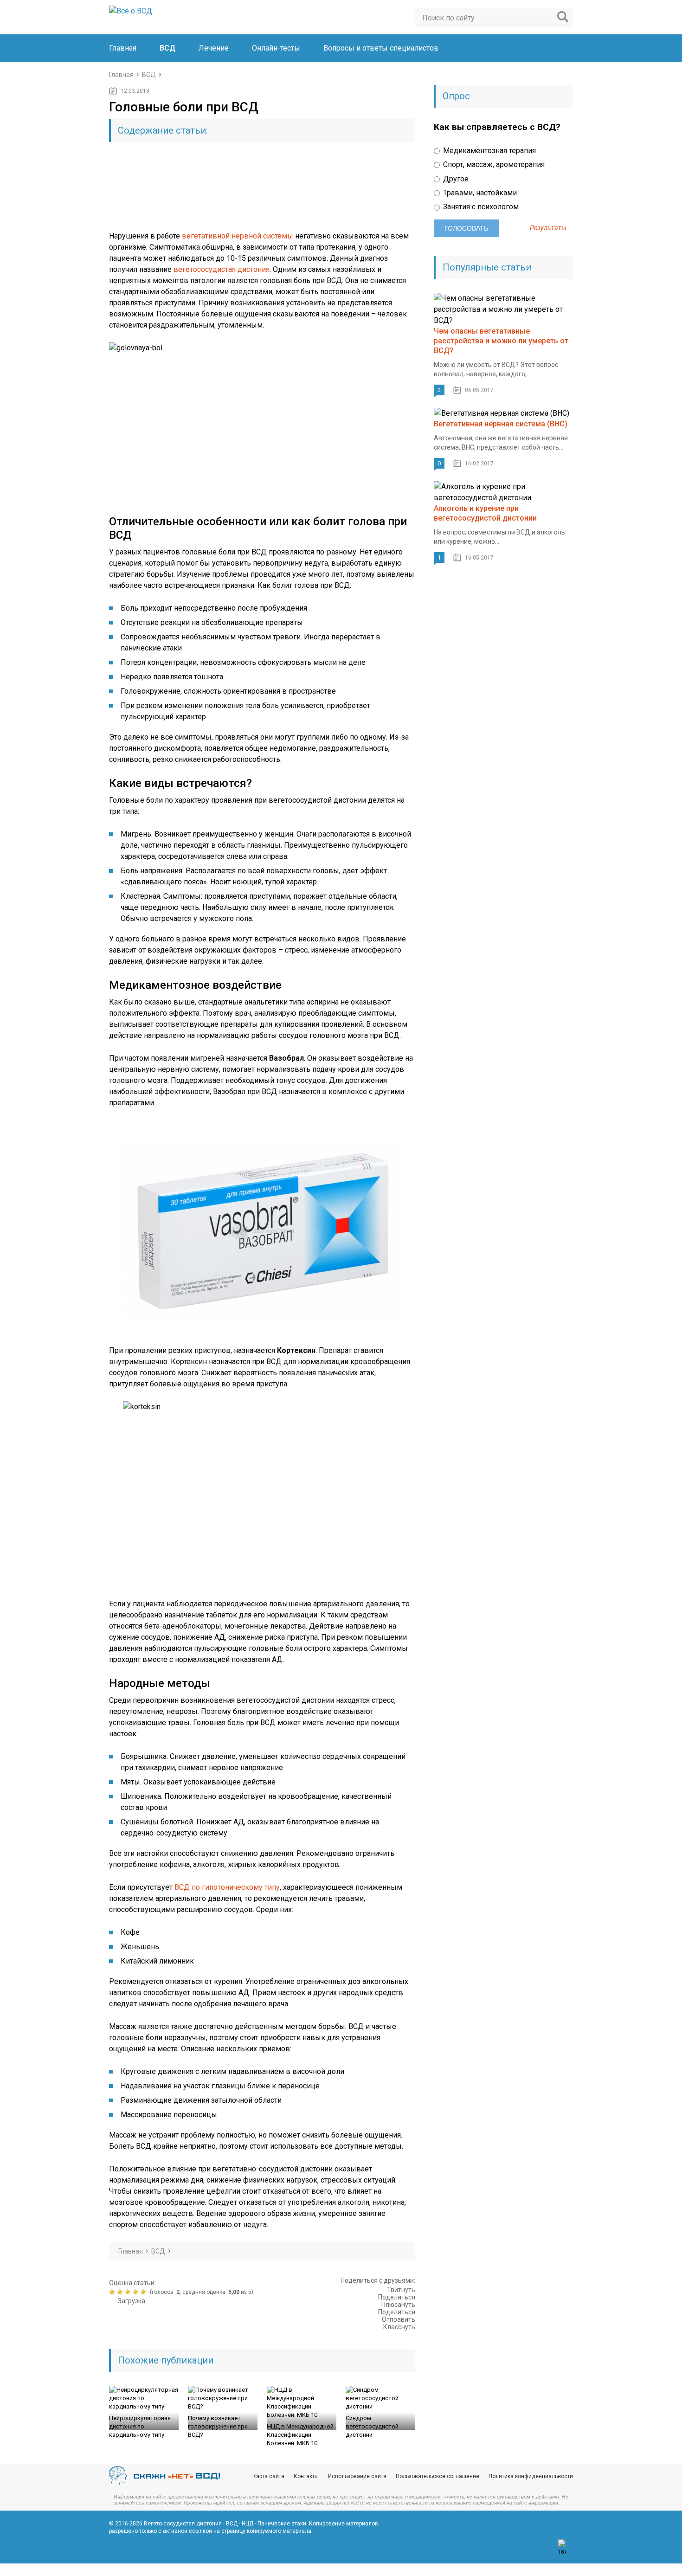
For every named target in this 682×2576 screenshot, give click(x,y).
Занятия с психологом (480, 207)
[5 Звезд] (145, 2292)
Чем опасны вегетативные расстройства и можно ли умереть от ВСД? (501, 341)
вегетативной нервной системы (238, 236)
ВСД (167, 48)
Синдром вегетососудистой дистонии (372, 2426)
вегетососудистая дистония (222, 269)
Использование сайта (357, 2476)
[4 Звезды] (137, 2292)
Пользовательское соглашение (438, 2476)
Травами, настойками (479, 193)
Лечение (214, 48)
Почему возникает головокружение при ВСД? (218, 2426)
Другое (455, 179)
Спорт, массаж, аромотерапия (493, 164)
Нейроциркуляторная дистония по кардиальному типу (140, 2426)
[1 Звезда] (113, 2292)
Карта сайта (268, 2476)
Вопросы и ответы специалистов (381, 48)
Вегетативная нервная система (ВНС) (501, 424)
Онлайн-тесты (276, 48)
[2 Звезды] (121, 2292)
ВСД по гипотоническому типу (227, 1887)
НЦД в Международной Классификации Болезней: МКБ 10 (300, 2435)
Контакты (306, 2476)
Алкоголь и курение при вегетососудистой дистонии (485, 513)
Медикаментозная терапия (489, 151)
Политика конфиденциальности (531, 2476)
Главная (123, 48)
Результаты (548, 228)
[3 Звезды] (129, 2292)
